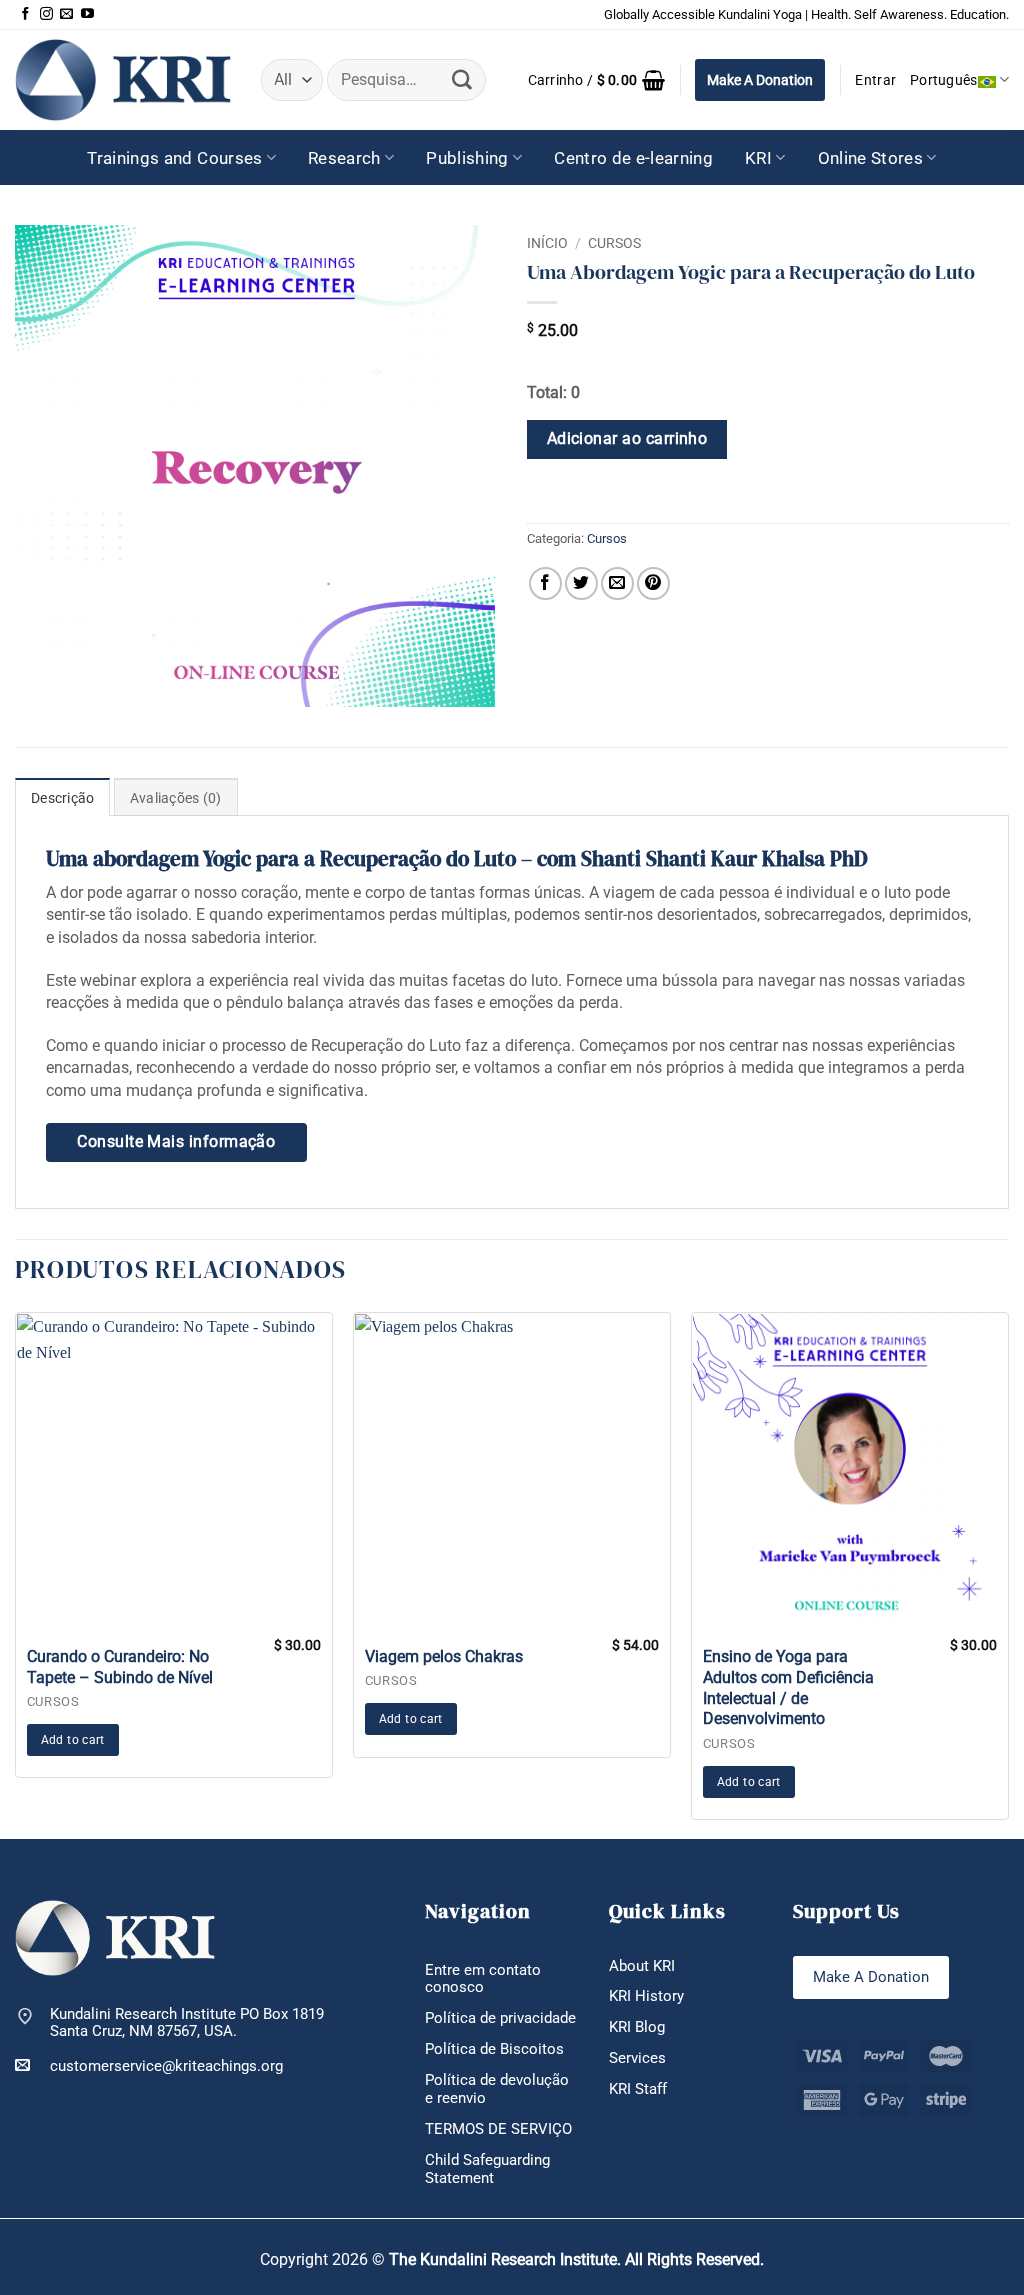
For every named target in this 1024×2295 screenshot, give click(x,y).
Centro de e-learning (633, 158)
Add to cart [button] (73, 1740)
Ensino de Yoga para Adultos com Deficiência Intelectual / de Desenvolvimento (788, 1687)
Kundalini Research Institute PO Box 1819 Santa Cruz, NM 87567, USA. (187, 2023)
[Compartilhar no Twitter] (581, 583)
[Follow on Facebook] (25, 14)
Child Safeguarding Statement (487, 2169)
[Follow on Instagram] (46, 14)
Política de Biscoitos (494, 2049)
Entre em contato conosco (483, 1979)
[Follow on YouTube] (87, 14)
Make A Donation (760, 80)
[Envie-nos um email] (66, 14)
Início (547, 243)
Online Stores (870, 158)
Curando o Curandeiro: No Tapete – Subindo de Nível (120, 1667)
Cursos (614, 243)
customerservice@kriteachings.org (166, 2066)
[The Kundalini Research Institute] (123, 79)
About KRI (642, 1966)
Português (943, 80)
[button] (597, 80)
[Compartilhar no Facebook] (545, 583)
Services (637, 2058)
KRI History (646, 1996)
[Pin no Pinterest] (653, 583)
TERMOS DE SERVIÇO (498, 2129)
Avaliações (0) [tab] (176, 798)
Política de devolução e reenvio (497, 2089)
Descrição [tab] (62, 798)
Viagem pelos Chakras (444, 1656)
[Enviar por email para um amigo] (617, 583)
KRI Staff (638, 2089)
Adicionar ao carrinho (627, 439)
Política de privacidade (500, 2018)
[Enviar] (462, 80)
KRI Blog (637, 2027)
